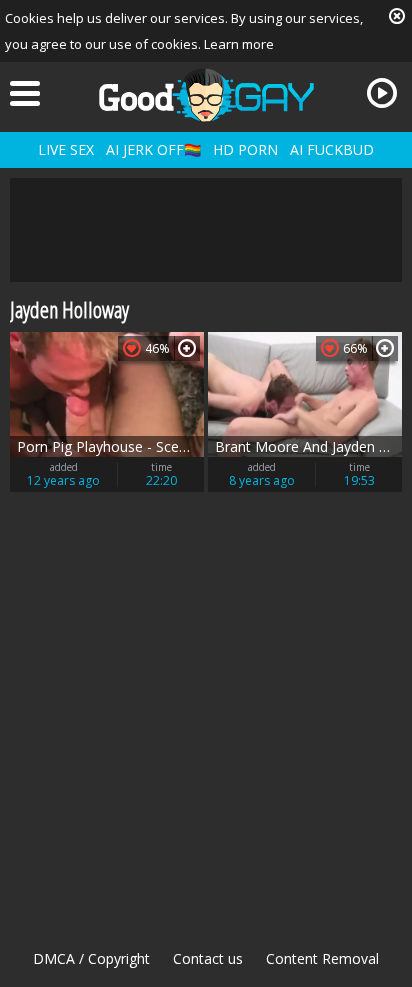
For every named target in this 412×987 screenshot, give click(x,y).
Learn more (239, 44)
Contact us (208, 958)
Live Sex (66, 149)
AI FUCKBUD (332, 149)
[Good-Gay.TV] (206, 95)
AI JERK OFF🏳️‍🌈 (153, 149)
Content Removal (322, 958)
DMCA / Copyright (91, 958)
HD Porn (245, 149)
